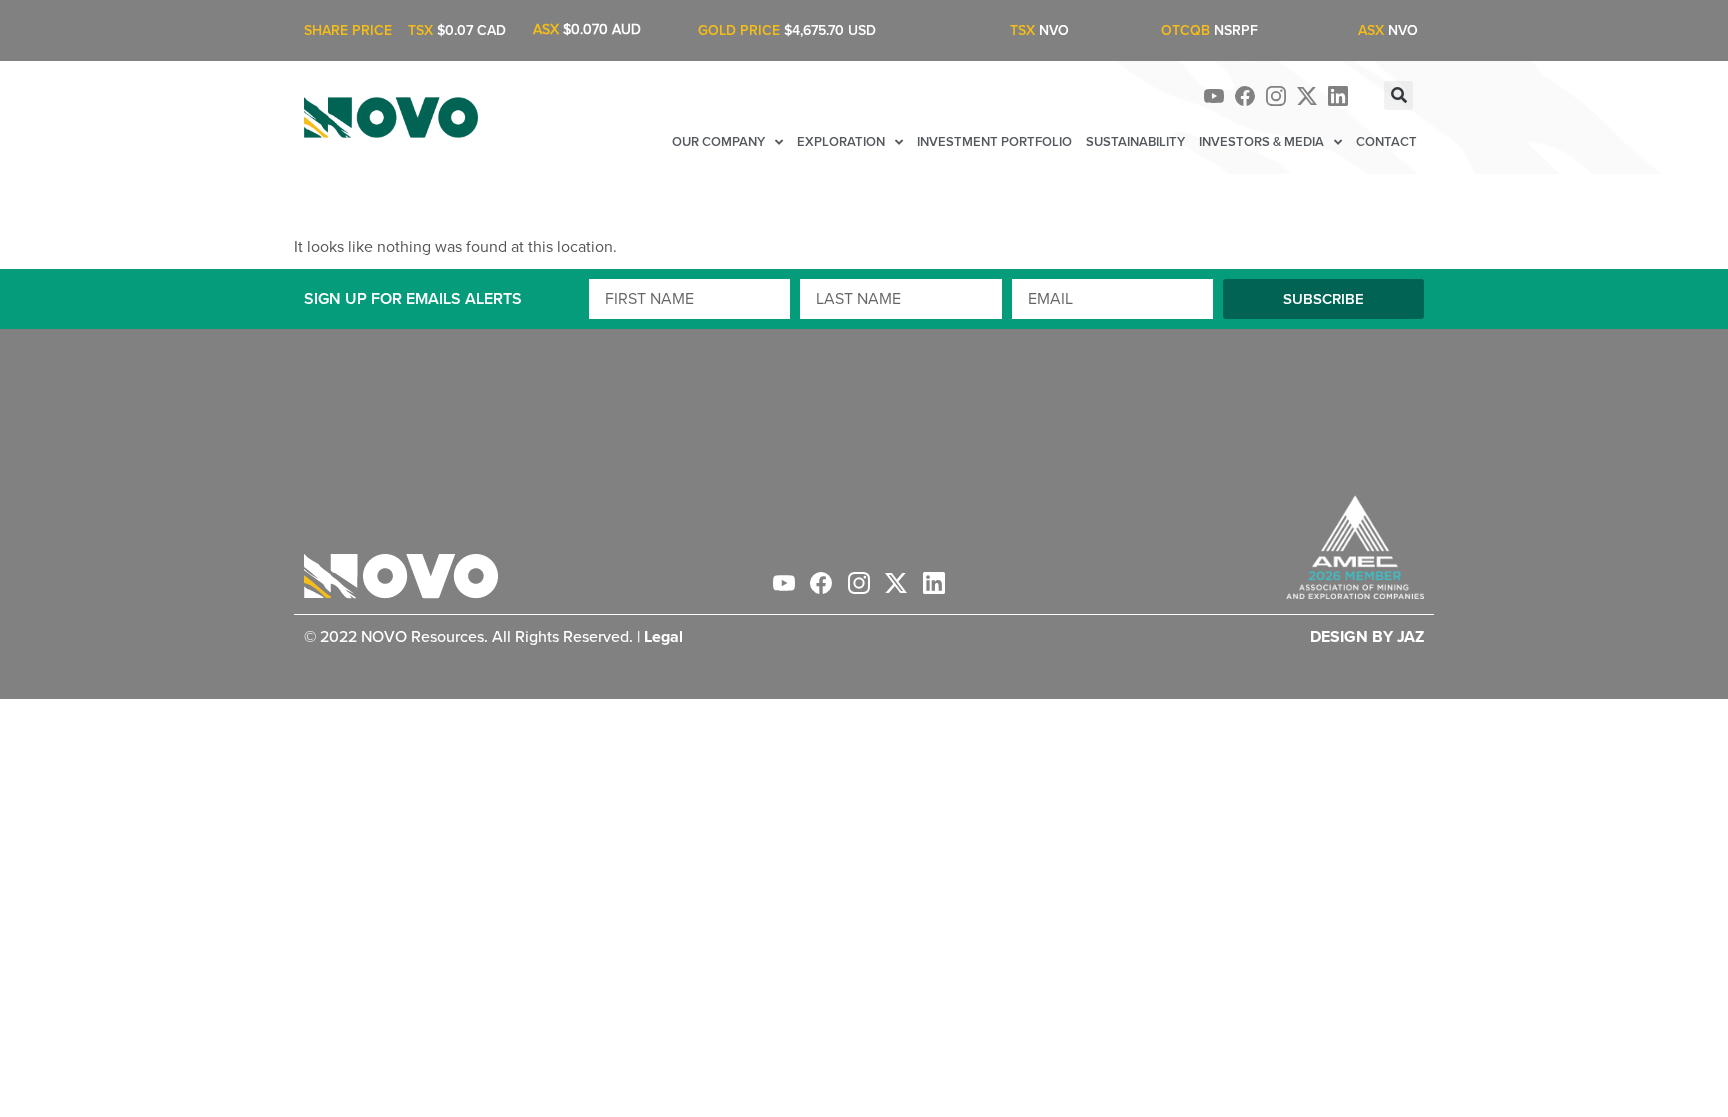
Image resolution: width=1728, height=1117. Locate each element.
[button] (1398, 95)
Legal (663, 636)
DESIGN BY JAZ (1367, 636)
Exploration (841, 141)
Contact (1386, 141)
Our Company (718, 141)
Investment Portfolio (994, 141)
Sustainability (1135, 141)
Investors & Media (1261, 141)
